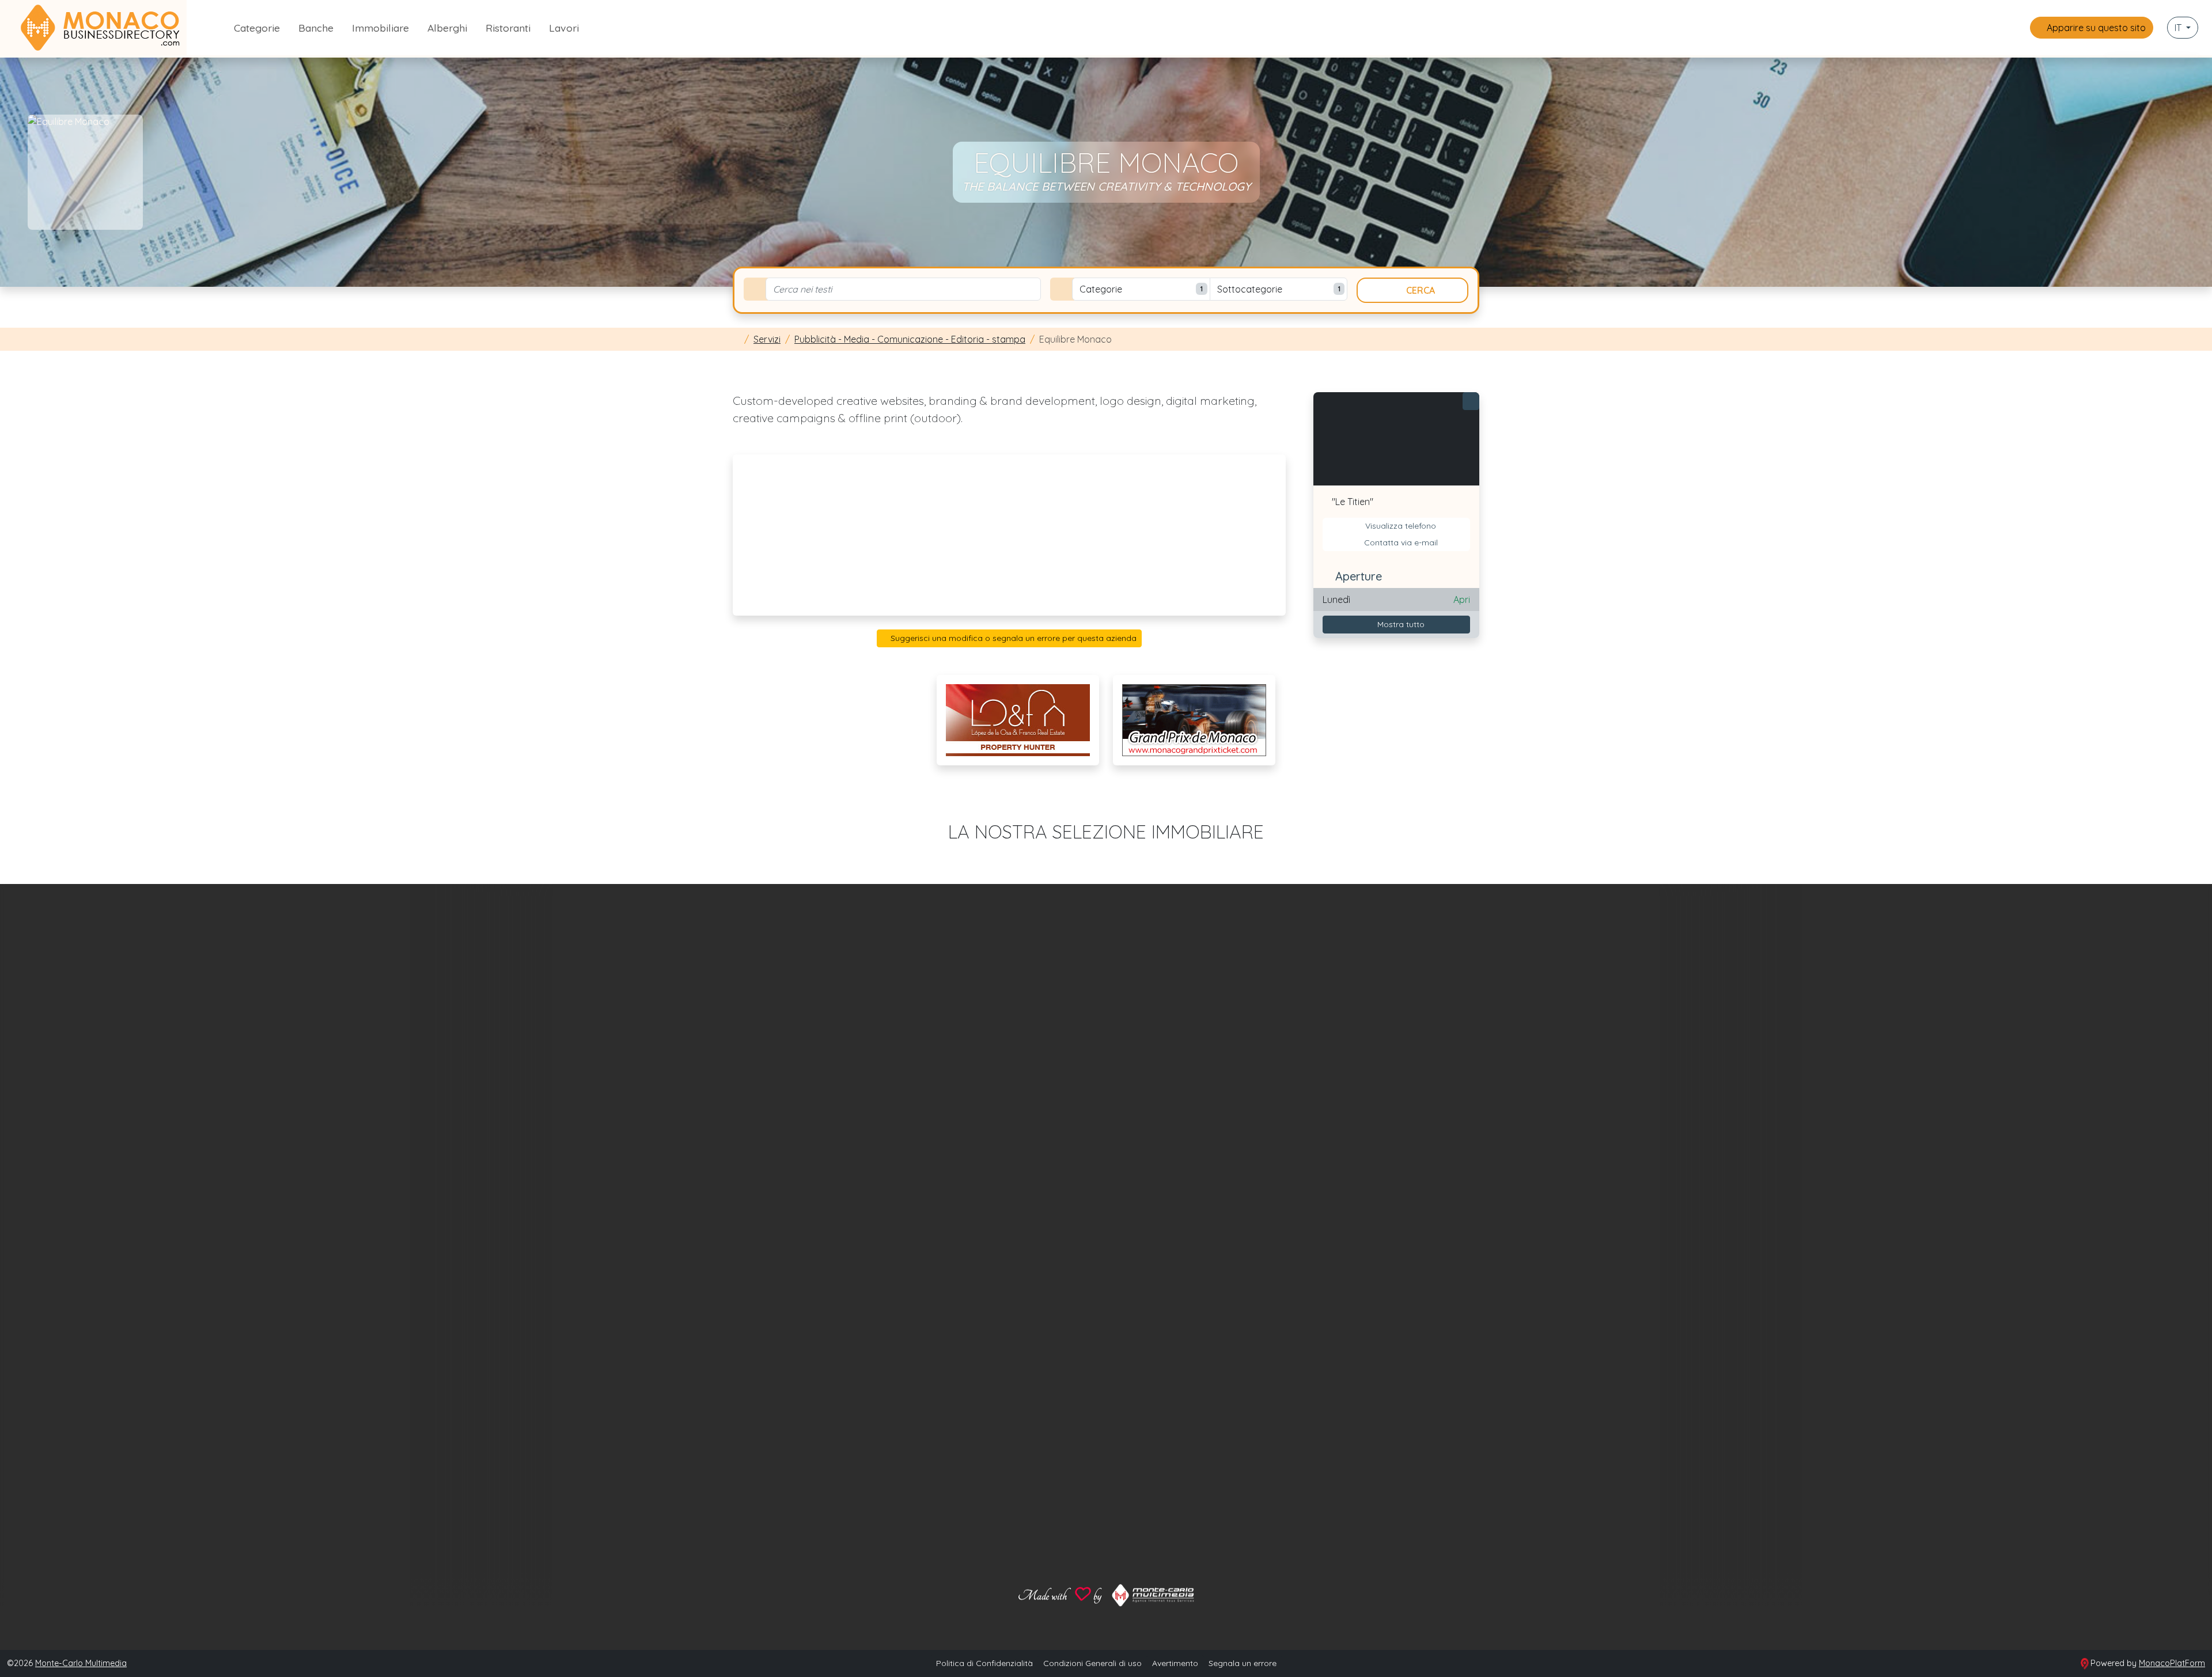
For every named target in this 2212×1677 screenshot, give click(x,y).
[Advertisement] (1009, 535)
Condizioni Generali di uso (1092, 1663)
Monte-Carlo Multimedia (81, 1663)
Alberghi (447, 28)
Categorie (257, 28)
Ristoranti (508, 28)
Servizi (767, 339)
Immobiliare (380, 28)
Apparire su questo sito (2095, 28)
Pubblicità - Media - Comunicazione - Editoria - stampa (910, 339)
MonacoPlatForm (2172, 1663)
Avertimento (1175, 1663)
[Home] (736, 339)
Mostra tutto (1400, 624)
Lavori (564, 28)
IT (2179, 28)
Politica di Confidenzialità (984, 1663)
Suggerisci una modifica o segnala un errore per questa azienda (1012, 638)
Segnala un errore (1243, 1663)
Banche (316, 28)
